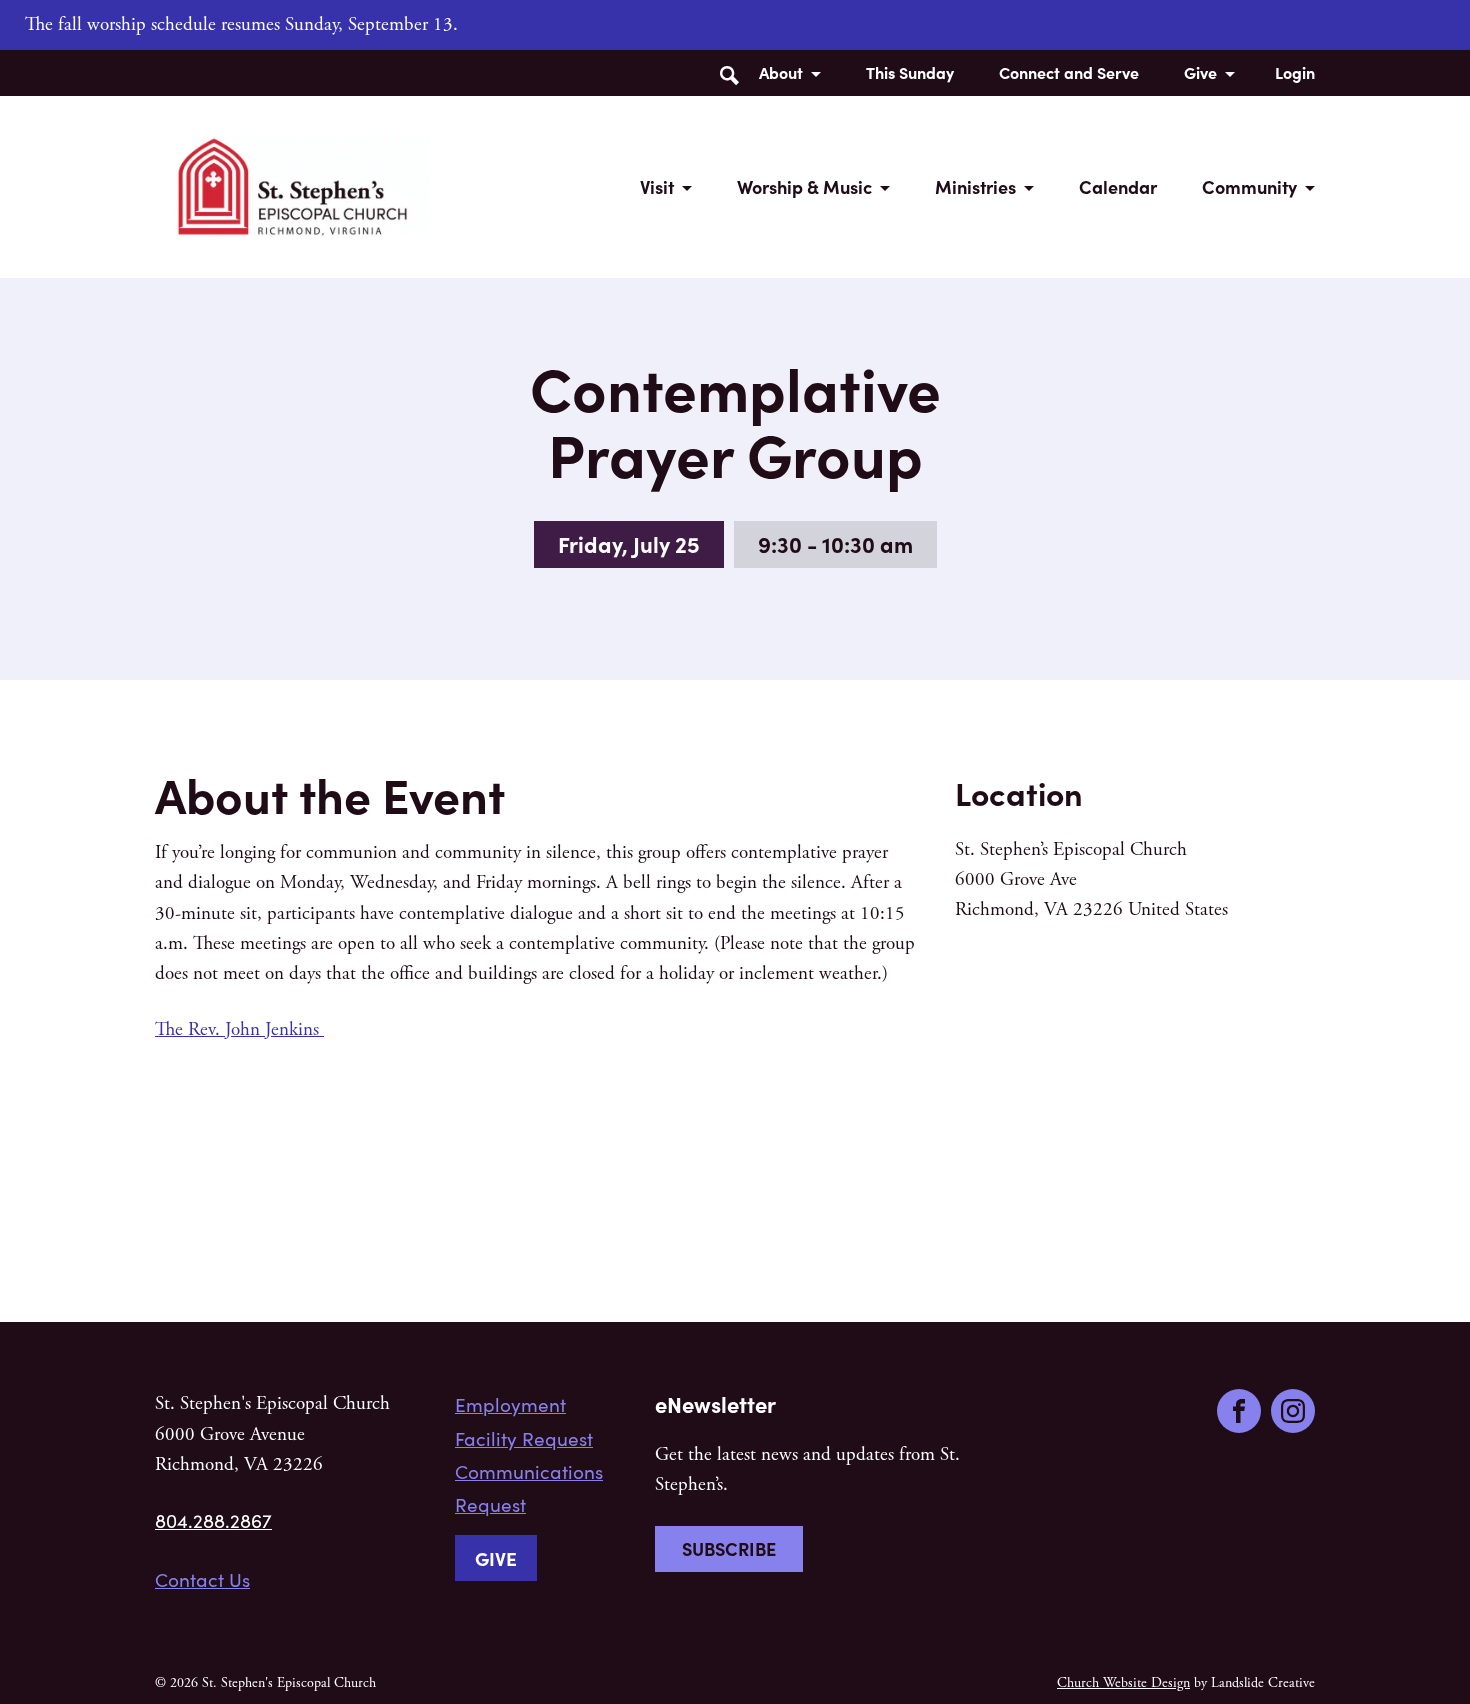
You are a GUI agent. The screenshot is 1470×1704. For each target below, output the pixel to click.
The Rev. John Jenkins (239, 1030)
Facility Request (524, 1438)
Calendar (1118, 186)
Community (1249, 186)
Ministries (975, 186)
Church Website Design (1123, 1683)
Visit (657, 186)
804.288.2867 (213, 1520)
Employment (510, 1404)
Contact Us (202, 1579)
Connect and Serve (1069, 72)
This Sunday (910, 72)
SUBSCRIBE (729, 1548)
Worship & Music (804, 186)
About (781, 72)
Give (1200, 72)
